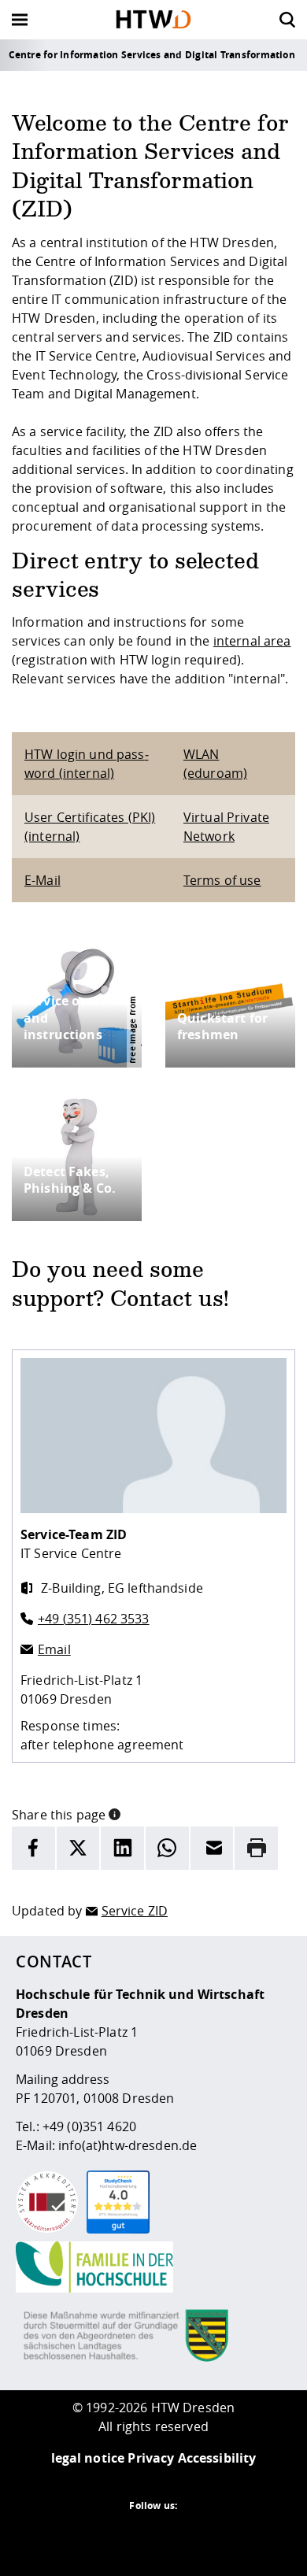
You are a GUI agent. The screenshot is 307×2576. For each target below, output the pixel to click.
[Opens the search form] (287, 20)
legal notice (88, 2458)
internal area (252, 641)
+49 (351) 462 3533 (94, 1619)
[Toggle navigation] (20, 20)
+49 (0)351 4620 (89, 2126)
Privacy (151, 2458)
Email (54, 1649)
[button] (115, 1813)
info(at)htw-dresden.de (128, 2145)
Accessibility (217, 2458)
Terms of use (222, 880)
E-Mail (43, 880)
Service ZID (135, 1911)
